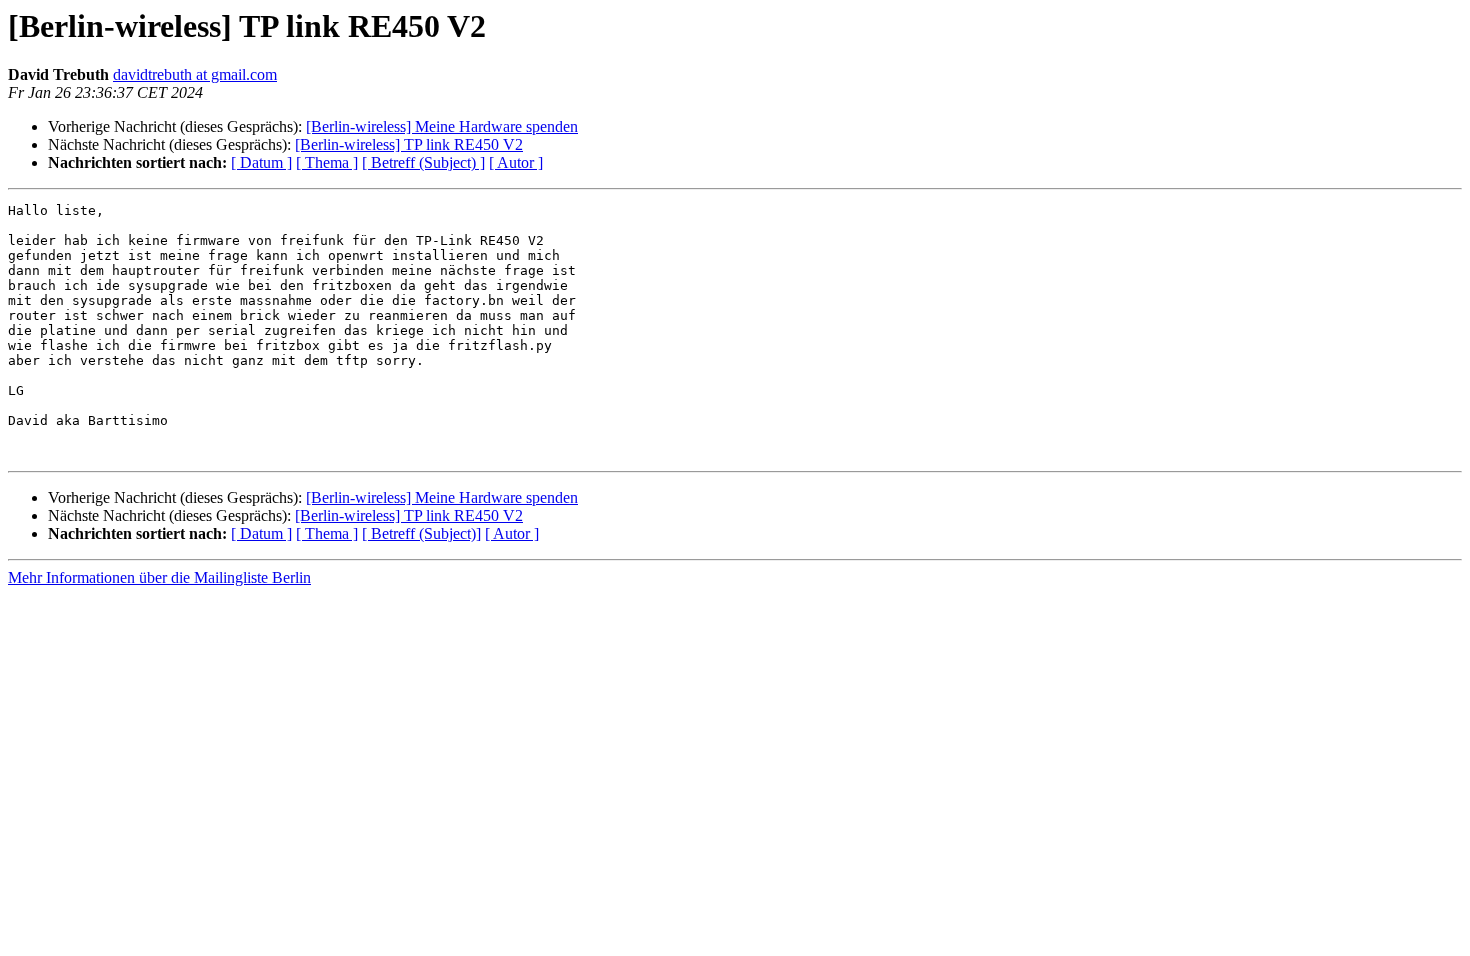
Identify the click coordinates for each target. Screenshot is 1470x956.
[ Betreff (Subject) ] (423, 162)
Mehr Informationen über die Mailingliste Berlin (159, 577)
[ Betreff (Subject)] (421, 533)
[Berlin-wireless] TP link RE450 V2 (409, 144)
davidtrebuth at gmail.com (195, 74)
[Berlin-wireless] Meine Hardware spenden (442, 126)
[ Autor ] (516, 162)
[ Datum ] (261, 162)
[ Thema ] (327, 162)
